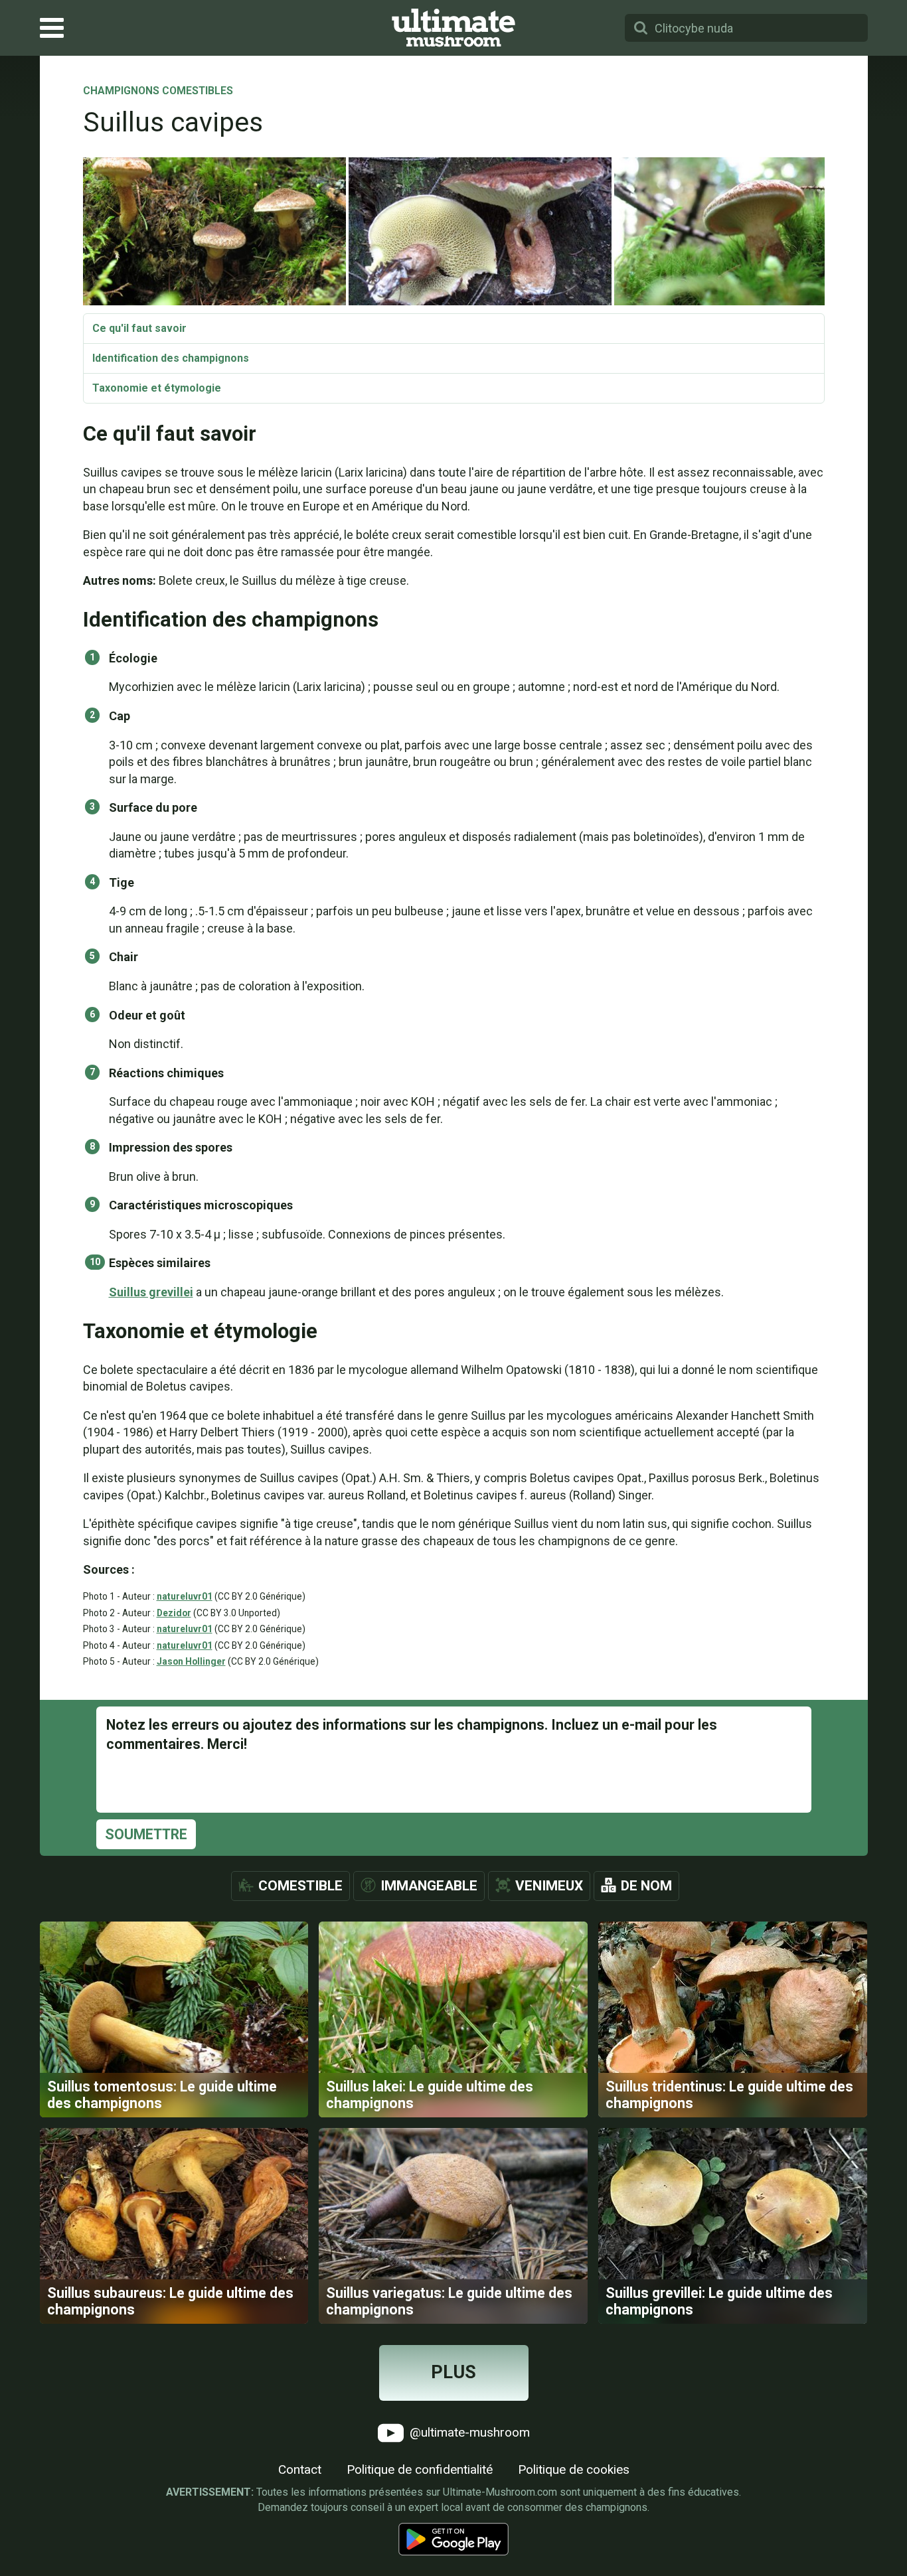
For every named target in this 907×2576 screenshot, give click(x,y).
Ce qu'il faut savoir (139, 328)
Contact (300, 2469)
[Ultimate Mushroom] (453, 28)
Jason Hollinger (191, 1661)
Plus (453, 2372)
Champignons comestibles (158, 92)
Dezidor (174, 1613)
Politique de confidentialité (420, 2469)
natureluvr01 (185, 1596)
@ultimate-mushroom (468, 2432)
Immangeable (429, 1886)
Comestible (300, 1886)
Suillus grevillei (151, 1292)
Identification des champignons (171, 358)
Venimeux (549, 1886)
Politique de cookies (574, 2469)
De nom (646, 1886)
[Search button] (641, 28)
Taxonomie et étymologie (157, 388)
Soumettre (146, 1834)
